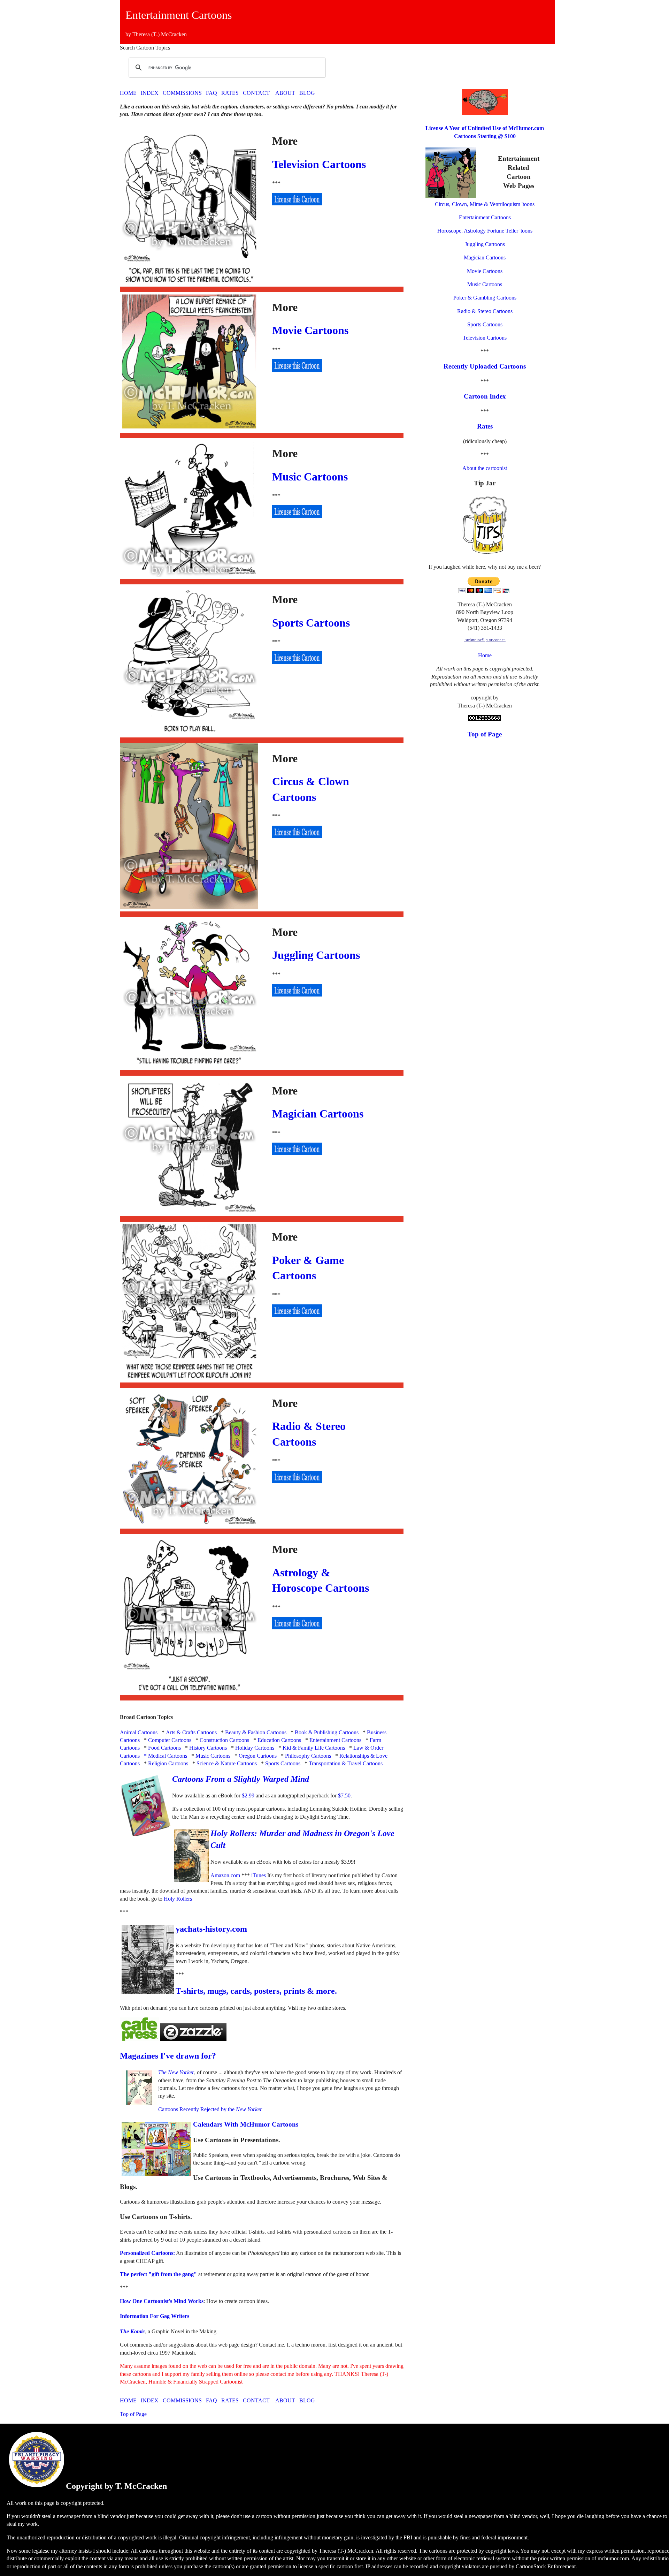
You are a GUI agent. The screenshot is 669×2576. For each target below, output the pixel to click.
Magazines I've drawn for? (168, 2056)
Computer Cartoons (170, 1740)
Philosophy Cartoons (308, 1756)
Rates (485, 426)
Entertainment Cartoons (335, 1740)
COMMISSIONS (182, 93)
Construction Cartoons (224, 1740)
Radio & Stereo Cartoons (485, 311)
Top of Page (133, 2414)
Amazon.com (225, 1875)
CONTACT (256, 93)
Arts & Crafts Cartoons (191, 1732)
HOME (128, 93)
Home (485, 655)
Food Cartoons (164, 1748)
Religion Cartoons (168, 1763)
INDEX (150, 93)
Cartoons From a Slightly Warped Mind (241, 1779)
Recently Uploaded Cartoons (485, 366)
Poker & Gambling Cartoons (485, 298)
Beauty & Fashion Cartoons (256, 1732)
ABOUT (285, 93)
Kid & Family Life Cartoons (314, 1748)
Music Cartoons (310, 477)
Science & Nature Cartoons (227, 1763)
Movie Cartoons (310, 330)
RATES (230, 93)
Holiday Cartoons (255, 1748)
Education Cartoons (279, 1740)
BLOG (307, 93)
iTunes (259, 1875)
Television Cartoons (319, 164)
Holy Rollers (177, 1899)
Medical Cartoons (168, 1756)
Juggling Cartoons (316, 955)
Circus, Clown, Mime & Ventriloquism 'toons (485, 204)
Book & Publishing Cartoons (327, 1732)
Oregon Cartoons (258, 1756)
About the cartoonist (485, 468)
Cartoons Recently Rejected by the (210, 2109)
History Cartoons (208, 1748)
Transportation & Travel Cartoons (346, 1763)
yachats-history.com (211, 1929)
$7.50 (344, 1795)
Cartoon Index (485, 396)
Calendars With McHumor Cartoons (246, 2124)
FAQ (212, 93)
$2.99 (248, 1795)
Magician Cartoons (318, 1114)
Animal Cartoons (139, 1732)
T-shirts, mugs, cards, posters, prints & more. (256, 1991)
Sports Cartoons (311, 623)
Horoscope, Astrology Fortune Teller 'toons (485, 231)
